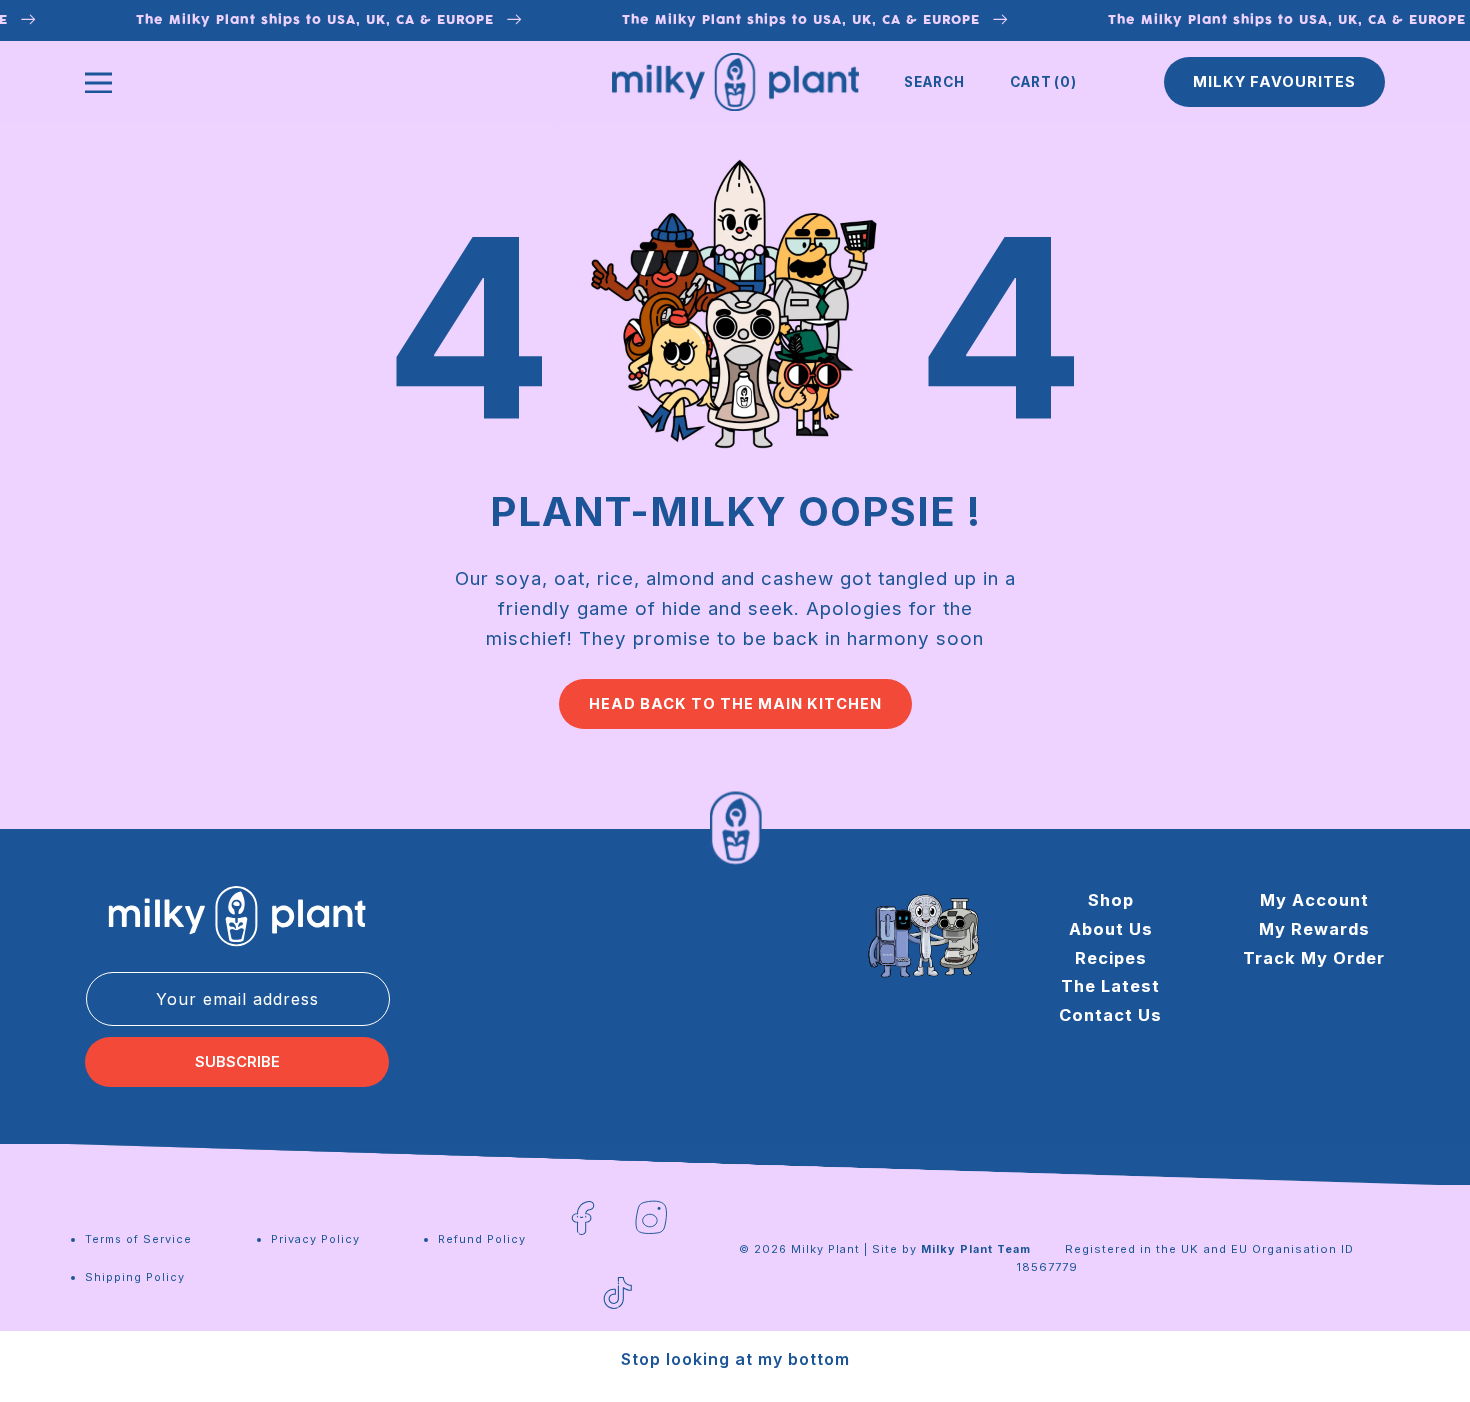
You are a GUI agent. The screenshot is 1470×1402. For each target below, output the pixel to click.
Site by (951, 1249)
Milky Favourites (1274, 82)
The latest (1110, 987)
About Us (1111, 929)
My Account (1314, 900)
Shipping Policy (135, 1277)
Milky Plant (825, 1249)
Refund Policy (482, 1239)
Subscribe (237, 1062)
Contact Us (1110, 1015)
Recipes (1111, 958)
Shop (1111, 900)
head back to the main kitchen (735, 704)
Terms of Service (138, 1239)
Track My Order (1314, 958)
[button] (934, 82)
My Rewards (1314, 929)
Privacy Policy (315, 1239)
